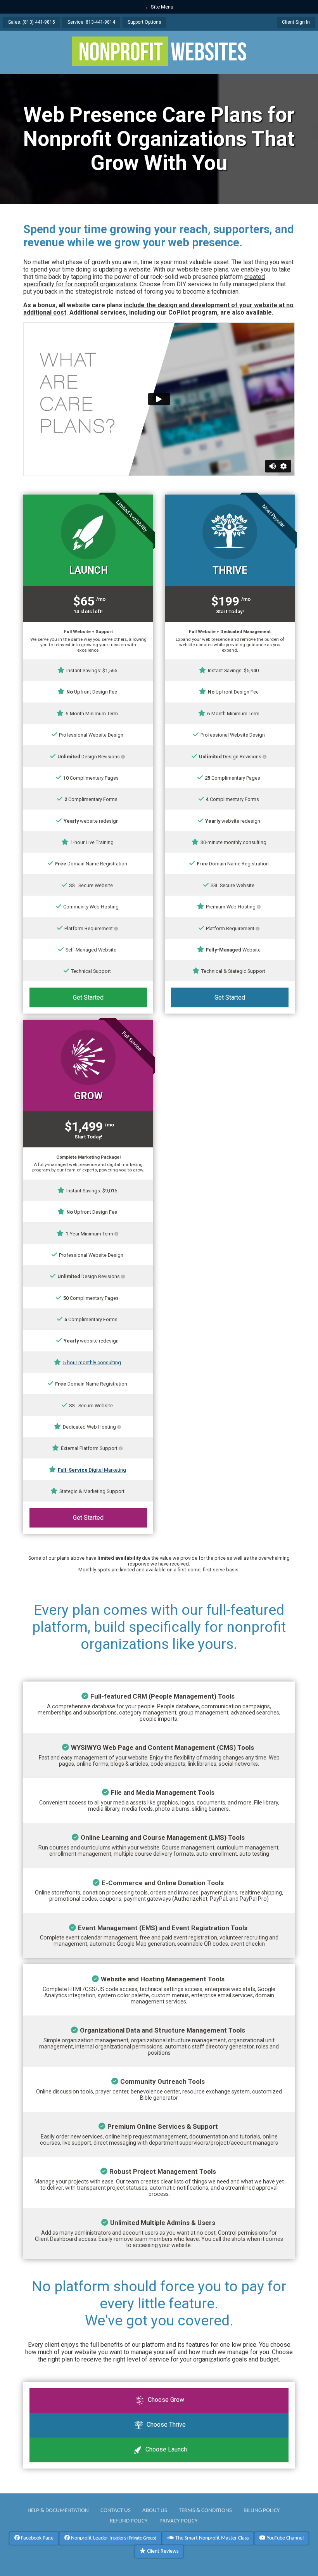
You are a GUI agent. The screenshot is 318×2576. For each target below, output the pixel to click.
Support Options (144, 22)
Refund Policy (129, 2521)
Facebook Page (37, 2538)
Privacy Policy (178, 2521)
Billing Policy (262, 2510)
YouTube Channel (285, 2538)
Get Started (88, 997)
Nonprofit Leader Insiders (113, 2538)
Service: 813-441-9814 (91, 22)
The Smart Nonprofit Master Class (211, 2538)
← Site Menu (159, 7)
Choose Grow (165, 2400)
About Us (155, 2510)
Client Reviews (162, 2551)
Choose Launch (165, 2449)
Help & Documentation (58, 2510)
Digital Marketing (92, 1470)
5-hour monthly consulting (92, 1362)
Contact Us (116, 2510)
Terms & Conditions (205, 2510)
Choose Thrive (165, 2425)
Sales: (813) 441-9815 (32, 22)
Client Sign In (296, 22)
